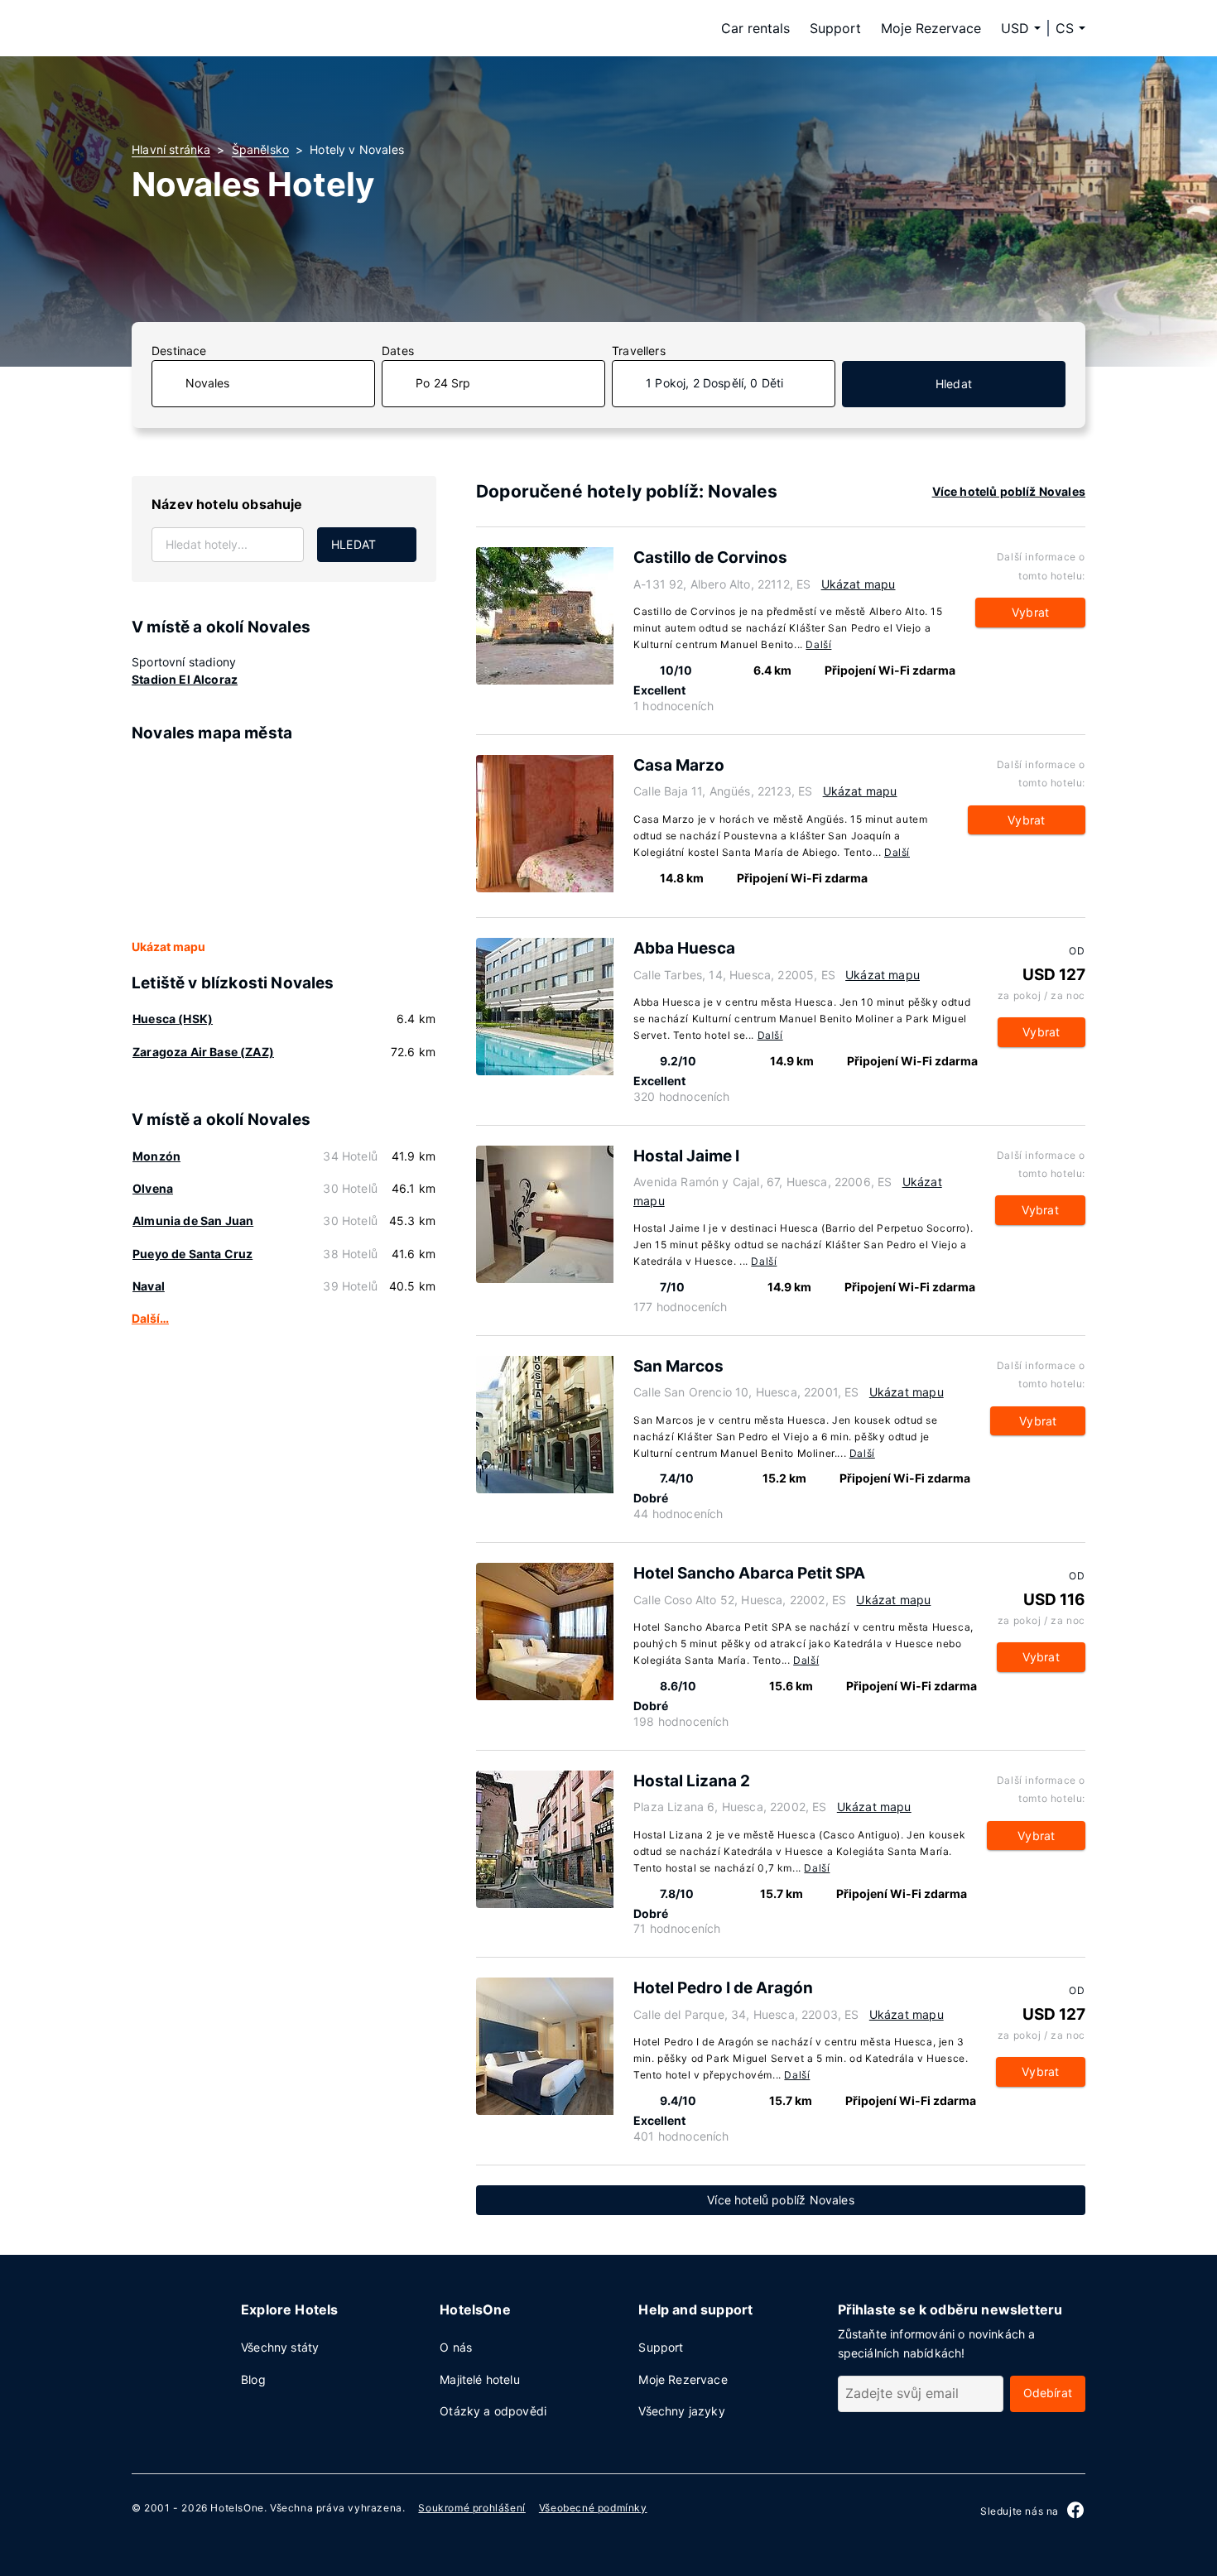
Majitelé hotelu (480, 2379)
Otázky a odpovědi (493, 2411)
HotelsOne (237, 2508)
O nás (456, 2347)
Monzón (156, 1156)
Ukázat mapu (168, 947)
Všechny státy (280, 2347)
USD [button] (1015, 28)
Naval (149, 1286)
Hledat (954, 384)
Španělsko (261, 149)
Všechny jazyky (681, 2411)
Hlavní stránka (171, 149)
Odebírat (1048, 2393)
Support (835, 28)
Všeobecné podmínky (593, 2508)
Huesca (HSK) (173, 1019)
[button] (1070, 28)
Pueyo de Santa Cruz (192, 1254)
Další (818, 644)
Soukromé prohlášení (471, 2508)
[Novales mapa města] (284, 842)
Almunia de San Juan (193, 1221)
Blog (253, 2379)
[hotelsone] (236, 28)
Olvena (153, 1188)
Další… (150, 1318)
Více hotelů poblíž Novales (1009, 491)
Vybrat (1030, 612)
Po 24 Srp (443, 383)
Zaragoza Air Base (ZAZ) (203, 1052)
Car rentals (755, 28)
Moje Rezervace (931, 28)
